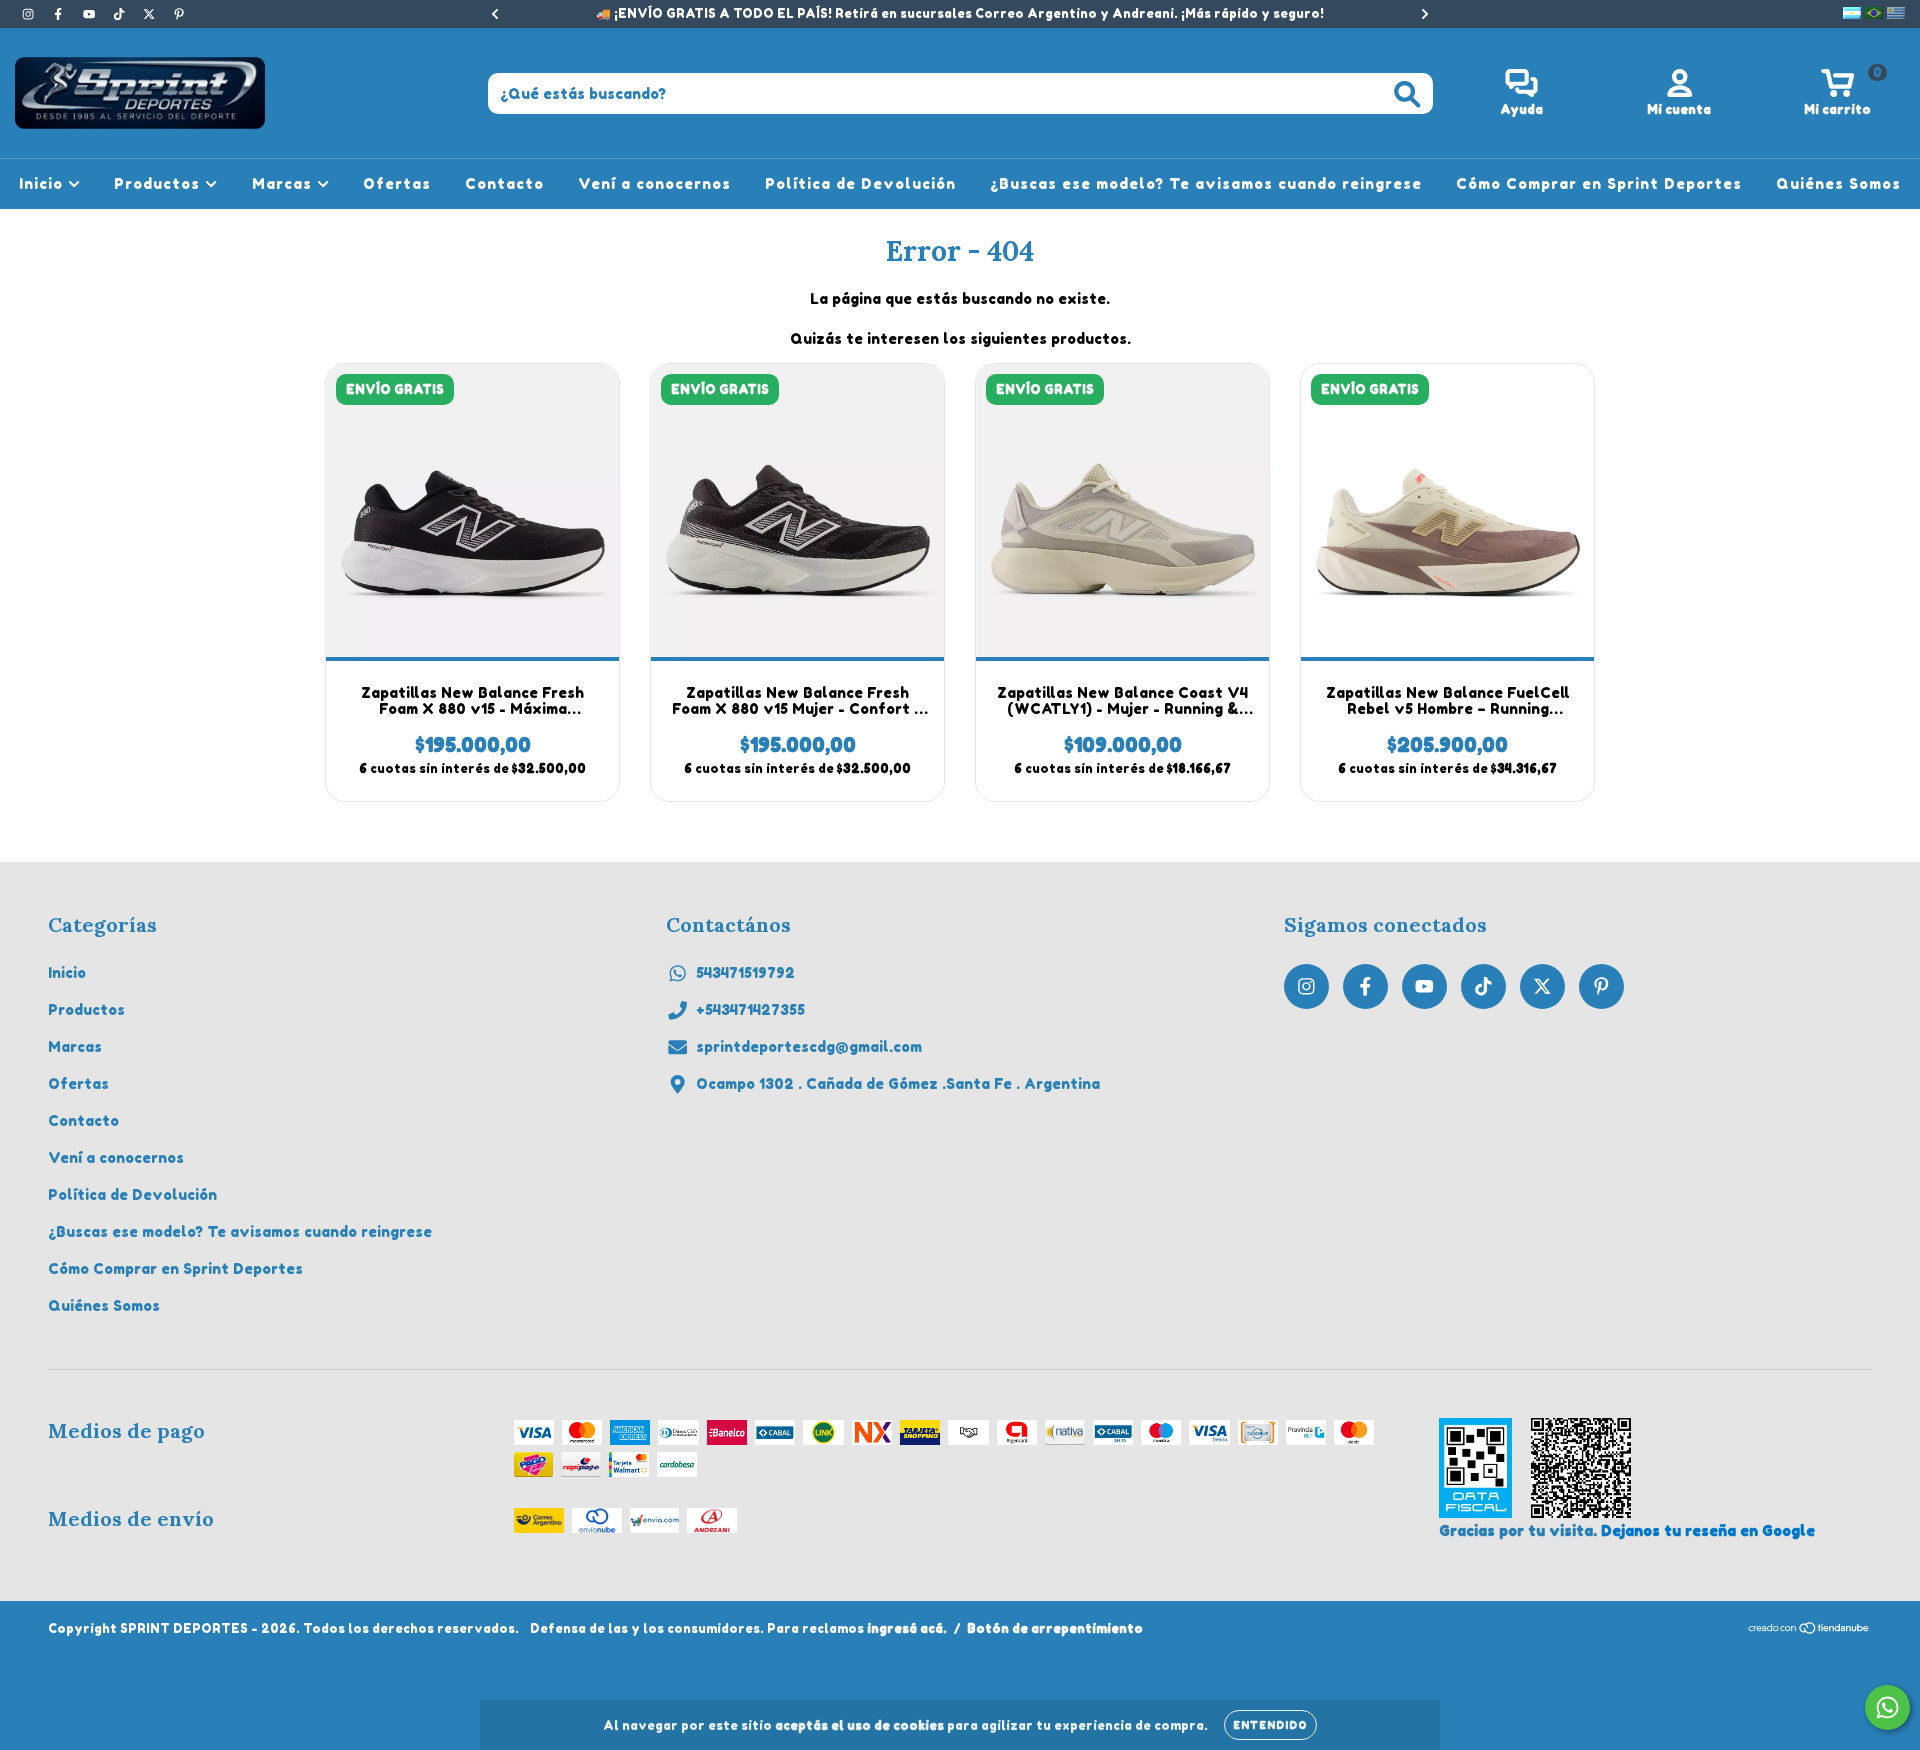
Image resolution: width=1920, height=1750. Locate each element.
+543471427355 (750, 1009)
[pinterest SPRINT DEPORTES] (179, 13)
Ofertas (397, 183)
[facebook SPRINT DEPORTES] (60, 13)
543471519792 (745, 972)
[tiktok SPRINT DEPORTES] (121, 13)
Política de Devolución (860, 183)
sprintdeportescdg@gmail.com (809, 1046)
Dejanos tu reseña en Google (1708, 1530)
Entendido (1270, 1725)
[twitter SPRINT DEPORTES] (151, 13)
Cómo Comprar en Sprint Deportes (1599, 183)
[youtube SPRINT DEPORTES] (91, 13)
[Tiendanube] (1809, 1630)
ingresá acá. (907, 1628)
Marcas (284, 183)
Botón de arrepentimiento (1055, 1628)
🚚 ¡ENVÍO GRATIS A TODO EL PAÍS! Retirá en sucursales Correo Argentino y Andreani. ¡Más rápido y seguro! (960, 13)
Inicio (43, 183)
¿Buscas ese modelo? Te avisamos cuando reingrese (1206, 183)
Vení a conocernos (654, 183)
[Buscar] (1407, 94)
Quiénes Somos (1838, 183)
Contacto (504, 183)
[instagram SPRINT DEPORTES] (30, 13)
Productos (159, 183)
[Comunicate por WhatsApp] (1887, 1707)
